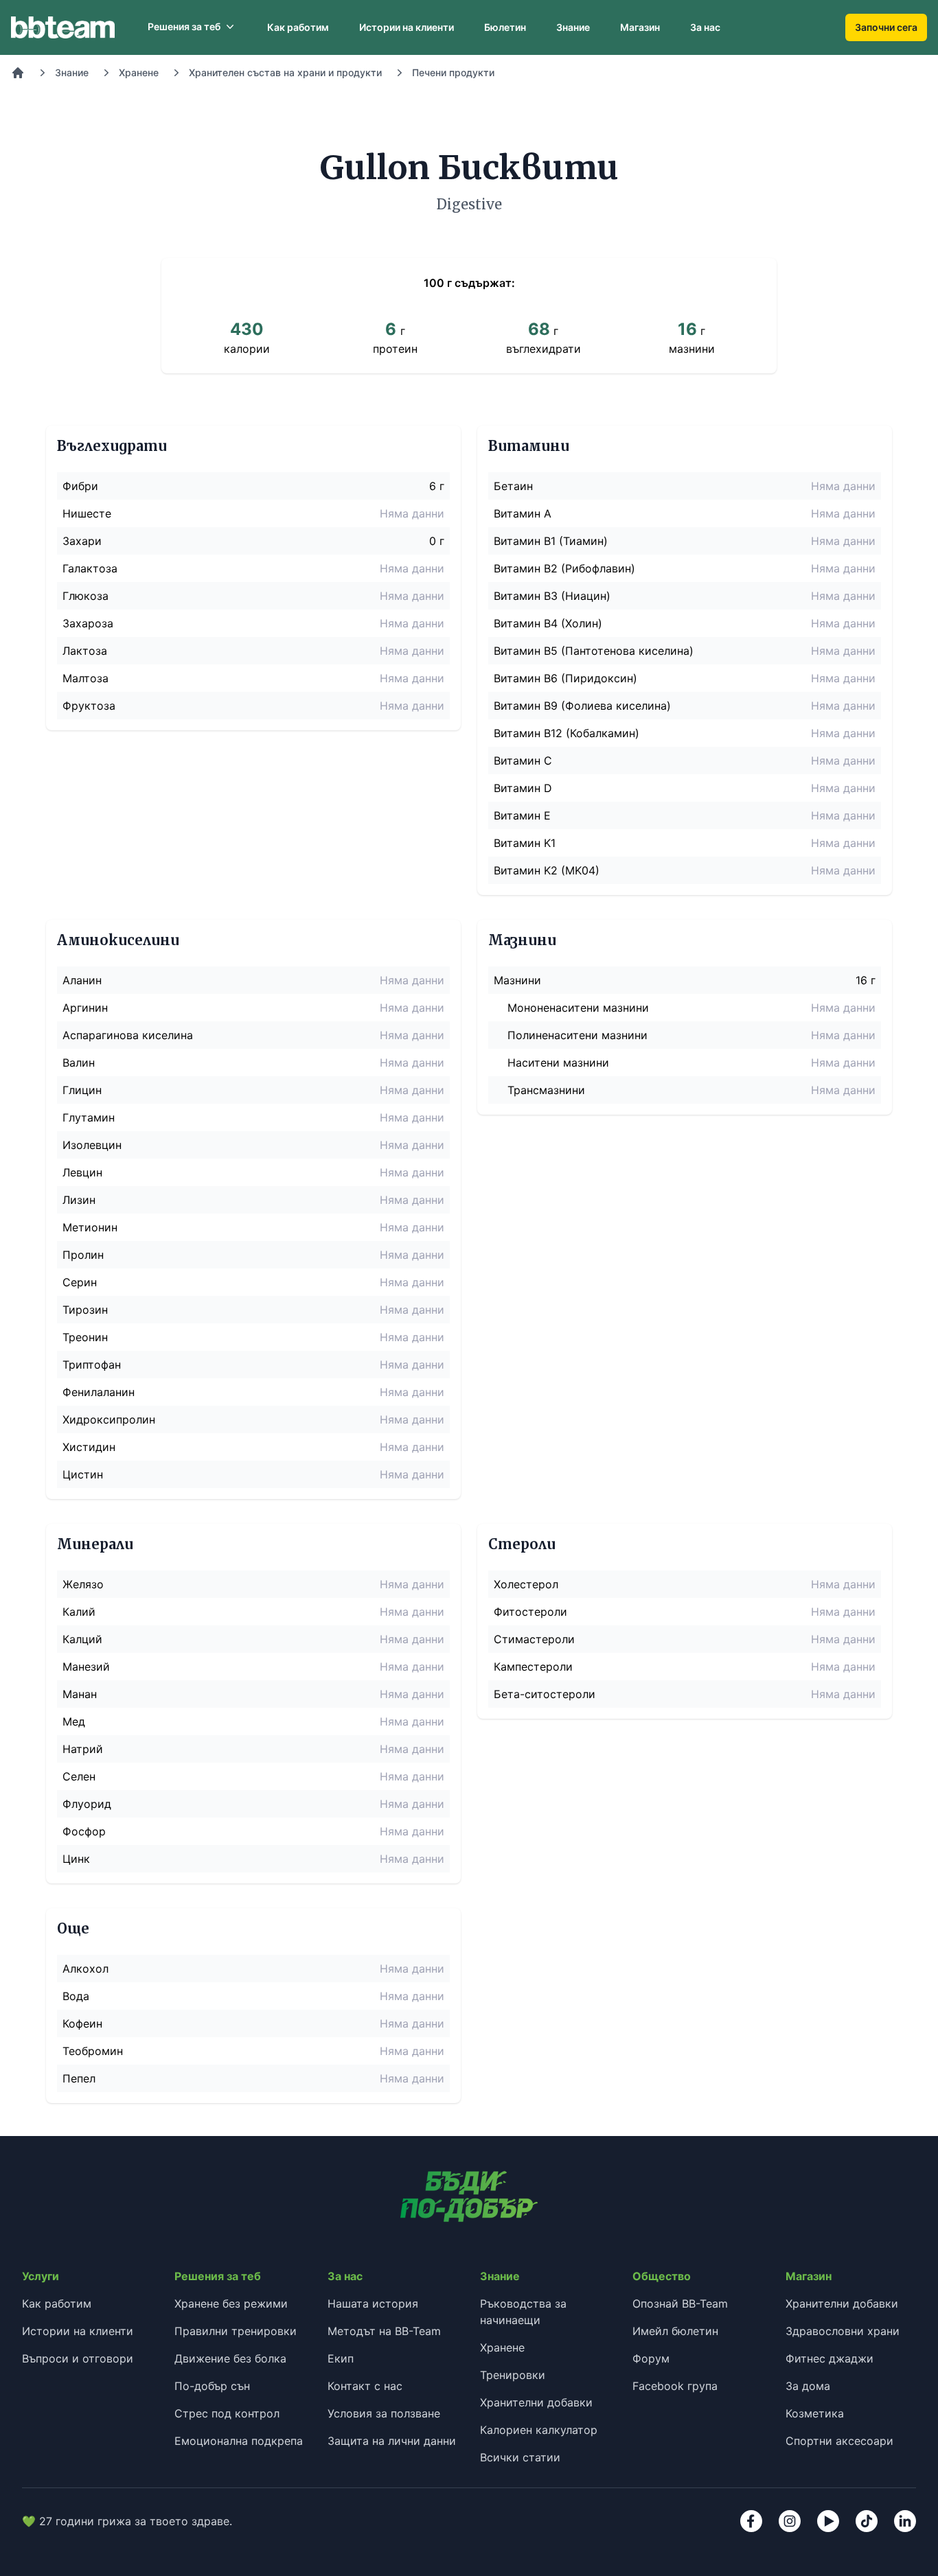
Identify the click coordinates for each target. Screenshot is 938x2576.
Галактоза (90, 568)
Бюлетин (505, 27)
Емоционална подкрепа (239, 2441)
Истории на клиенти (407, 27)
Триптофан (92, 1365)
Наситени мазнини (558, 1063)
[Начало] (18, 73)
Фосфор (84, 1831)
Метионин (90, 1227)
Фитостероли (530, 1612)
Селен (79, 1776)
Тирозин (85, 1310)
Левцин (82, 1172)
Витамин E (522, 815)
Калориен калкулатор (539, 2430)
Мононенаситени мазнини (578, 1008)
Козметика (815, 2413)
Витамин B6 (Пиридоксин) (565, 678)
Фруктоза (89, 706)
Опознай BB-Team (680, 2304)
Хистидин (89, 1447)
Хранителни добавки (536, 2402)
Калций (82, 1639)
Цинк (76, 1859)
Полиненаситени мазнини (577, 1035)
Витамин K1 (525, 843)
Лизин (79, 1200)
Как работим (298, 27)
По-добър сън (212, 2386)
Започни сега (886, 27)
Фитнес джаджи (830, 2358)
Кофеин (82, 2023)
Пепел (79, 2078)
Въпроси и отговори (78, 2358)
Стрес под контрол (227, 2413)
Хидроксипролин (109, 1419)
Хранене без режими (231, 2304)
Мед (74, 1721)
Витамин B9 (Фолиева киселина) (582, 706)
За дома (808, 2386)
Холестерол (526, 1584)
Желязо (83, 1584)
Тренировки (513, 2375)
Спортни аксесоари (839, 2441)
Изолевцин (92, 1145)
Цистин (83, 1474)
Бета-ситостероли (545, 1694)
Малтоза (85, 678)
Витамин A (523, 513)
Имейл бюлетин (675, 2331)
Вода (76, 1996)
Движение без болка (230, 2358)
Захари (82, 541)
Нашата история (373, 2304)
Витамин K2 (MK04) (547, 870)
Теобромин (93, 2051)
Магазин (640, 27)
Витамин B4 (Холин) (548, 623)
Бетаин (513, 486)
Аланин (82, 980)
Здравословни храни (843, 2331)
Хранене (139, 72)
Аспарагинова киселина (128, 1035)
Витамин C (523, 761)
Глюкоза (85, 596)
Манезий (86, 1667)
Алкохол (85, 1969)
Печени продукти (453, 72)
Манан (80, 1694)
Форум (651, 2358)
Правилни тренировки (236, 2331)
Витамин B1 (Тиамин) (551, 541)
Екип (341, 2358)
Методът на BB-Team (384, 2331)
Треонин (85, 1337)
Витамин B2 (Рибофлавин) (564, 568)
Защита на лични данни (392, 2441)
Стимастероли (534, 1639)
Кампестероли (533, 1667)
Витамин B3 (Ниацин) (552, 596)
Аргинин (85, 1008)
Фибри (80, 486)
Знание (573, 27)
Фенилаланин (99, 1392)
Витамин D (523, 788)
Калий (79, 1612)
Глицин (82, 1090)
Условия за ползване (384, 2413)
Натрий (83, 1749)
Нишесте (87, 513)
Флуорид (87, 1804)
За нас (705, 27)
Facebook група (675, 2386)
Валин (79, 1063)
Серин (80, 1282)
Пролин (83, 1255)
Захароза (88, 623)
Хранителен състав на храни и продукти (285, 72)
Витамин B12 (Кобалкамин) (567, 733)
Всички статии (520, 2457)
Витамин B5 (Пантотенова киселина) (594, 651)
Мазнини (517, 980)
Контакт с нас (365, 2386)
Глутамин (89, 1117)
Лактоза (85, 651)
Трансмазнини (546, 1090)
